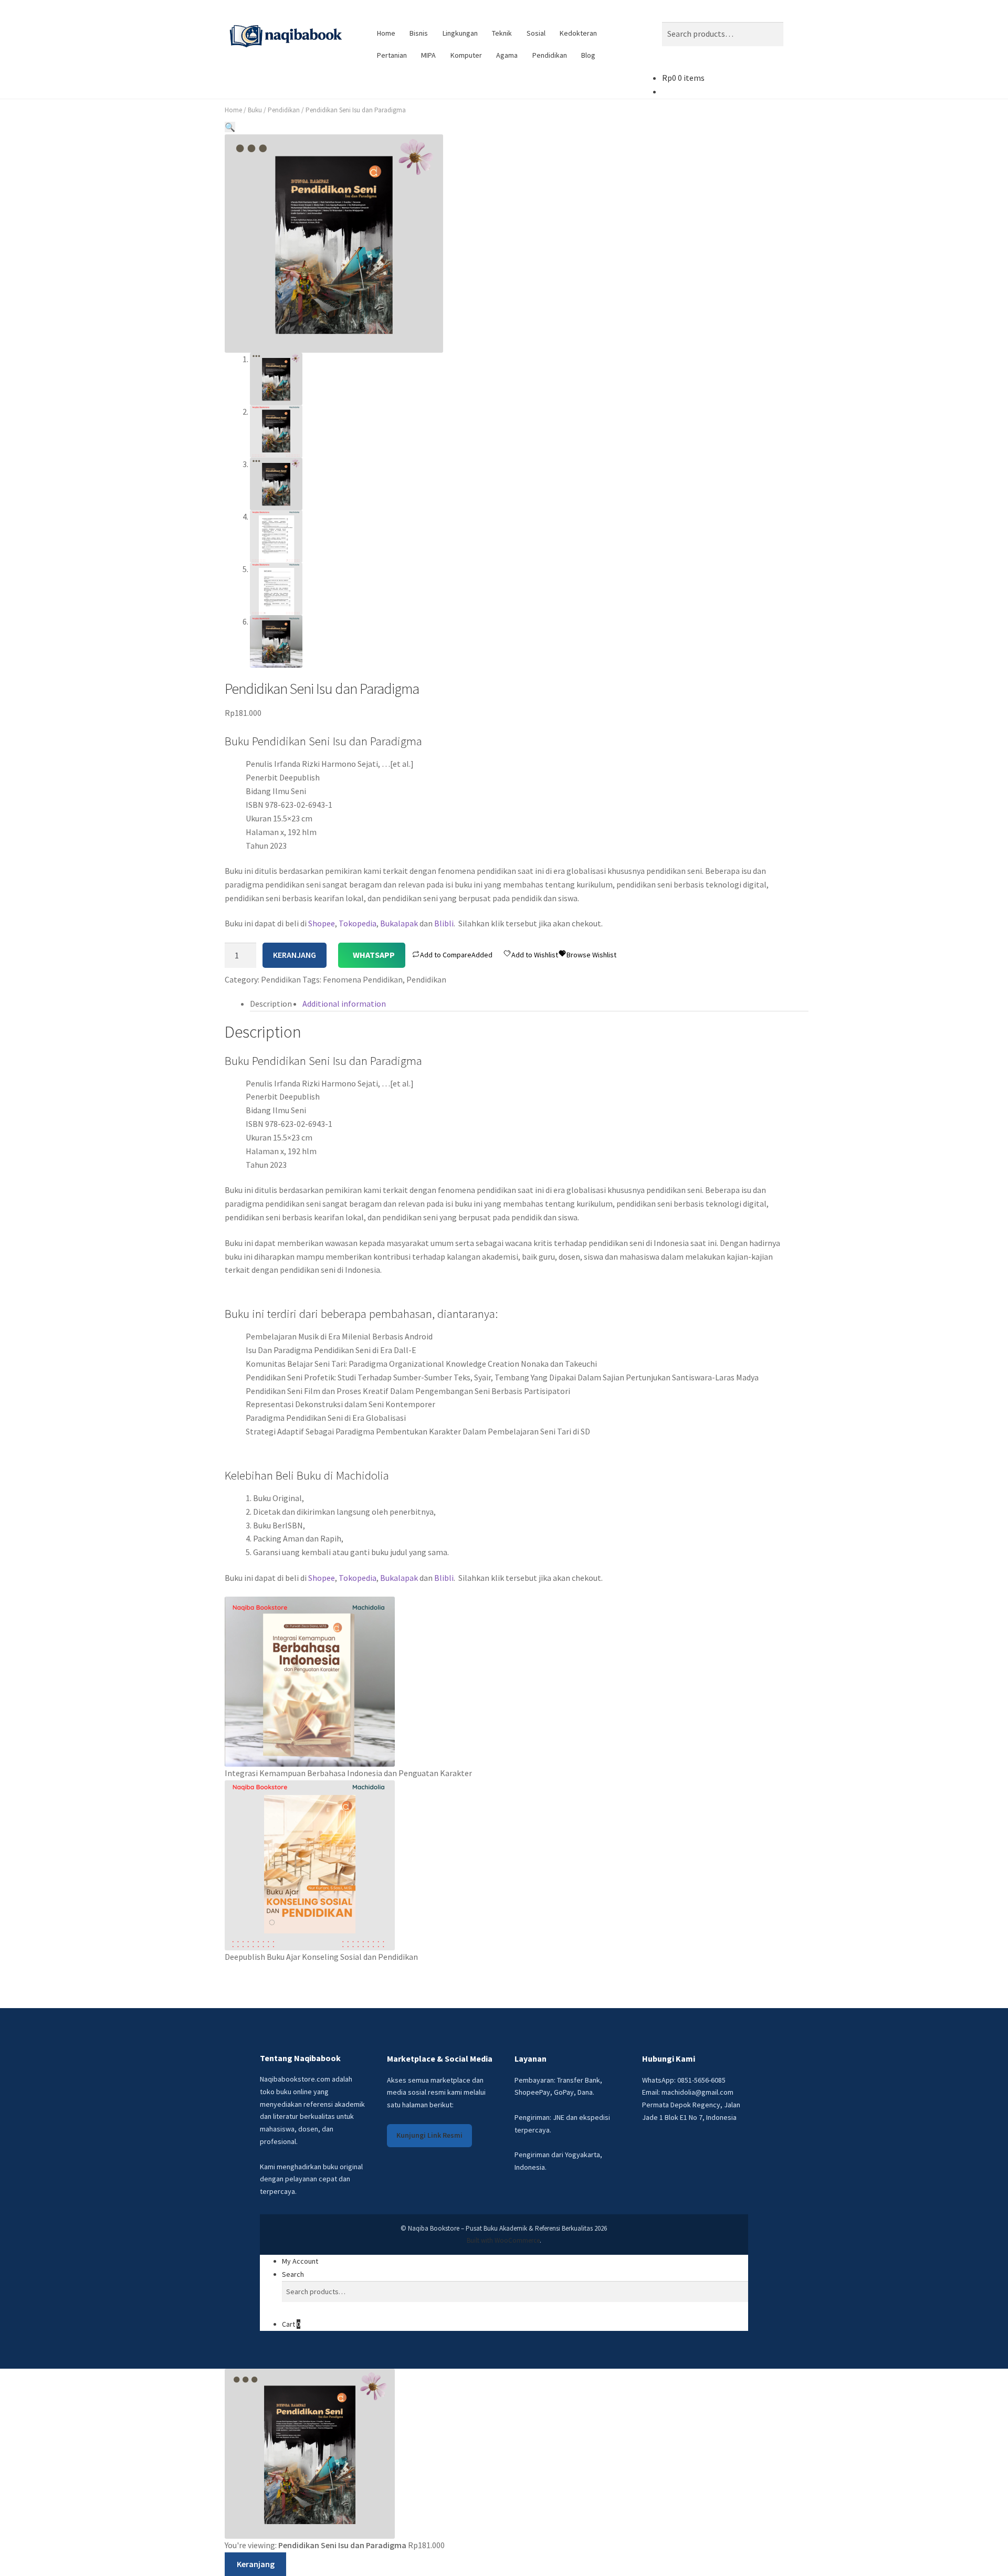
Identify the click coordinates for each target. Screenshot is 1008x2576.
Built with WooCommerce (503, 2240)
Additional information (344, 1004)
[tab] (271, 1004)
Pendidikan (550, 55)
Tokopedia (358, 923)
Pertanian (392, 55)
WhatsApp (374, 955)
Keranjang (295, 955)
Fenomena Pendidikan (363, 979)
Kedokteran (578, 33)
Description (271, 1004)
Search (293, 2274)
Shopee (322, 923)
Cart (291, 2324)
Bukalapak (399, 923)
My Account (300, 2261)
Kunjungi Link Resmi (429, 2135)
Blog (588, 55)
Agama (507, 55)
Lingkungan (460, 33)
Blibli (444, 923)
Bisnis (419, 33)
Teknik (502, 33)
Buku (255, 110)
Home (386, 33)
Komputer (466, 55)
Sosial (536, 33)
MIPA (428, 55)
